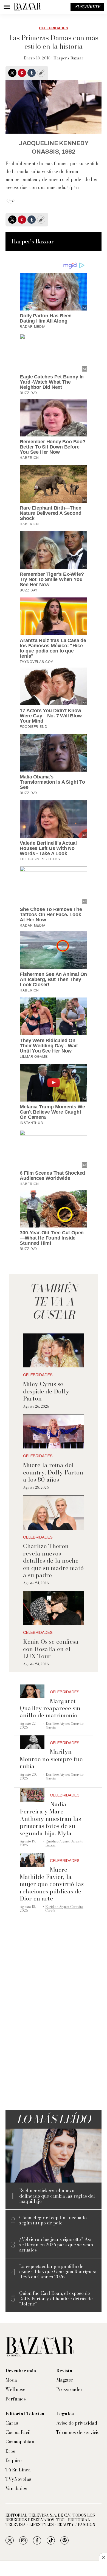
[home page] (27, 7)
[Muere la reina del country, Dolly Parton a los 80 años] (54, 1432)
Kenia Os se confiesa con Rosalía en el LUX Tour (51, 1649)
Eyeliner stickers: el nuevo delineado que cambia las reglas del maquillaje (57, 2196)
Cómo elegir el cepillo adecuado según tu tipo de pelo (53, 2220)
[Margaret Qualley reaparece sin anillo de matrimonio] (32, 1691)
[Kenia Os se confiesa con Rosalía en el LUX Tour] (54, 1608)
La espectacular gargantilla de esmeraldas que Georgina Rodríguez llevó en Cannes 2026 (58, 2272)
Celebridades (54, 28)
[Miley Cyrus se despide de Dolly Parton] (54, 1351)
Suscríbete (87, 7)
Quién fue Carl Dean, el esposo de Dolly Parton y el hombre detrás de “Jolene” (56, 2299)
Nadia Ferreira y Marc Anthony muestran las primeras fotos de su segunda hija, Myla (50, 1819)
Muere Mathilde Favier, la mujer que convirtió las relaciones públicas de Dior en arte (52, 1884)
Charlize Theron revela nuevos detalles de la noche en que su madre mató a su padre (53, 1560)
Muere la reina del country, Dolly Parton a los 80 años (53, 1472)
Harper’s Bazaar (68, 58)
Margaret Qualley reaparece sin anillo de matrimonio (50, 1708)
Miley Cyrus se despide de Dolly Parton (46, 1391)
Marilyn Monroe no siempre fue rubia (51, 1759)
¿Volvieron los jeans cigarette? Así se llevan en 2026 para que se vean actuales (56, 2245)
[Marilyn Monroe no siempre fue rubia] (32, 1742)
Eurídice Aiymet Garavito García (65, 1725)
